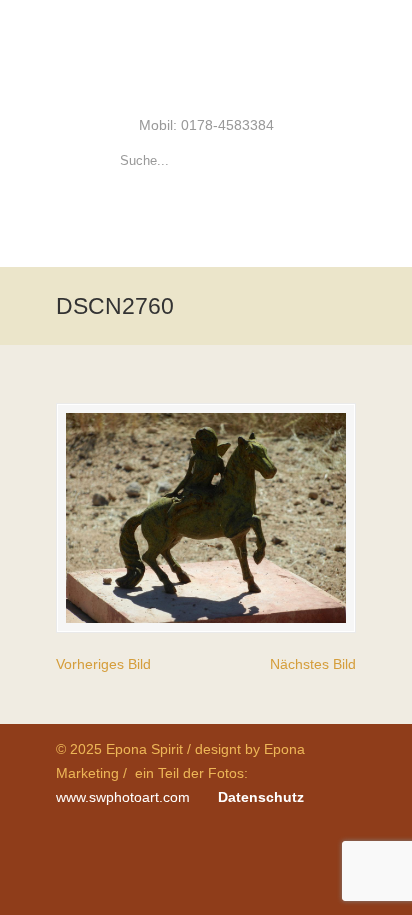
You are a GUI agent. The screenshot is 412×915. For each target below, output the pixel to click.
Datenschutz (261, 797)
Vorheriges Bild (103, 664)
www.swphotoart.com (123, 797)
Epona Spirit (206, 56)
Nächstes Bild (313, 664)
